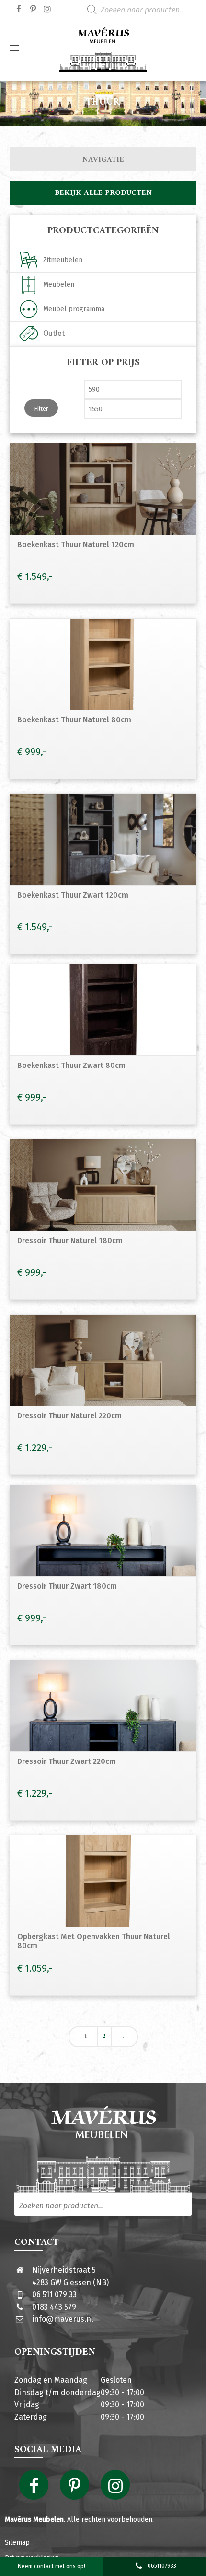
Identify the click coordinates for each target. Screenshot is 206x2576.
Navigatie (103, 160)
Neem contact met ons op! (51, 2566)
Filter (41, 409)
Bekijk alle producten (103, 193)
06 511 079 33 (54, 2294)
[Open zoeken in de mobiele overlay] (144, 10)
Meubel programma (74, 309)
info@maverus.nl (63, 2319)
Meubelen (59, 284)
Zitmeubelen (63, 260)
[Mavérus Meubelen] (103, 48)
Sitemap (17, 2543)
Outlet (54, 333)
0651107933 (162, 2566)
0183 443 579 (54, 2307)
